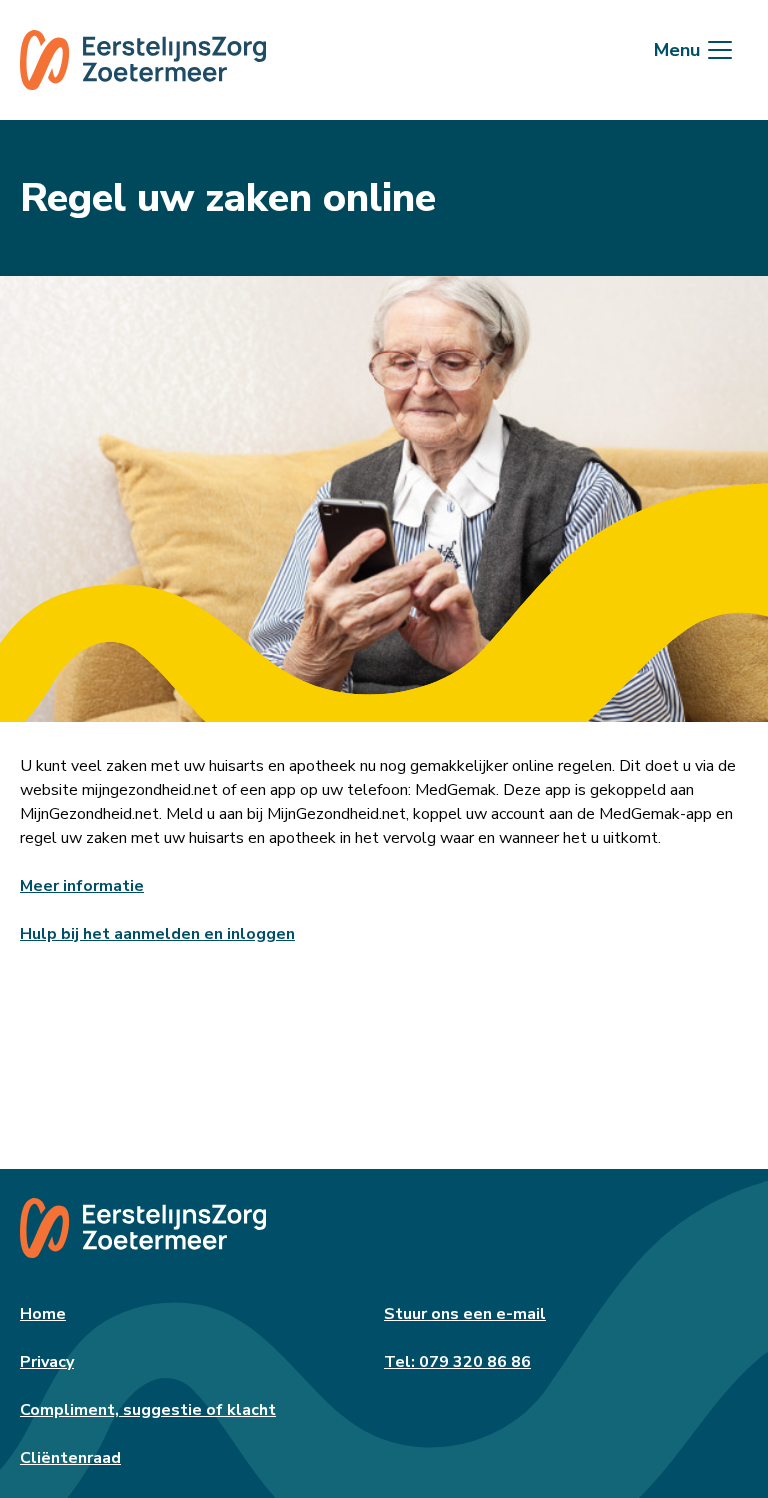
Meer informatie (82, 886)
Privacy (47, 1362)
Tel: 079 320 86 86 (457, 1362)
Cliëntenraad (70, 1458)
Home (43, 1314)
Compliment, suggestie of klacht (148, 1410)
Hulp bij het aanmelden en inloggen (157, 934)
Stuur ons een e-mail (465, 1314)
